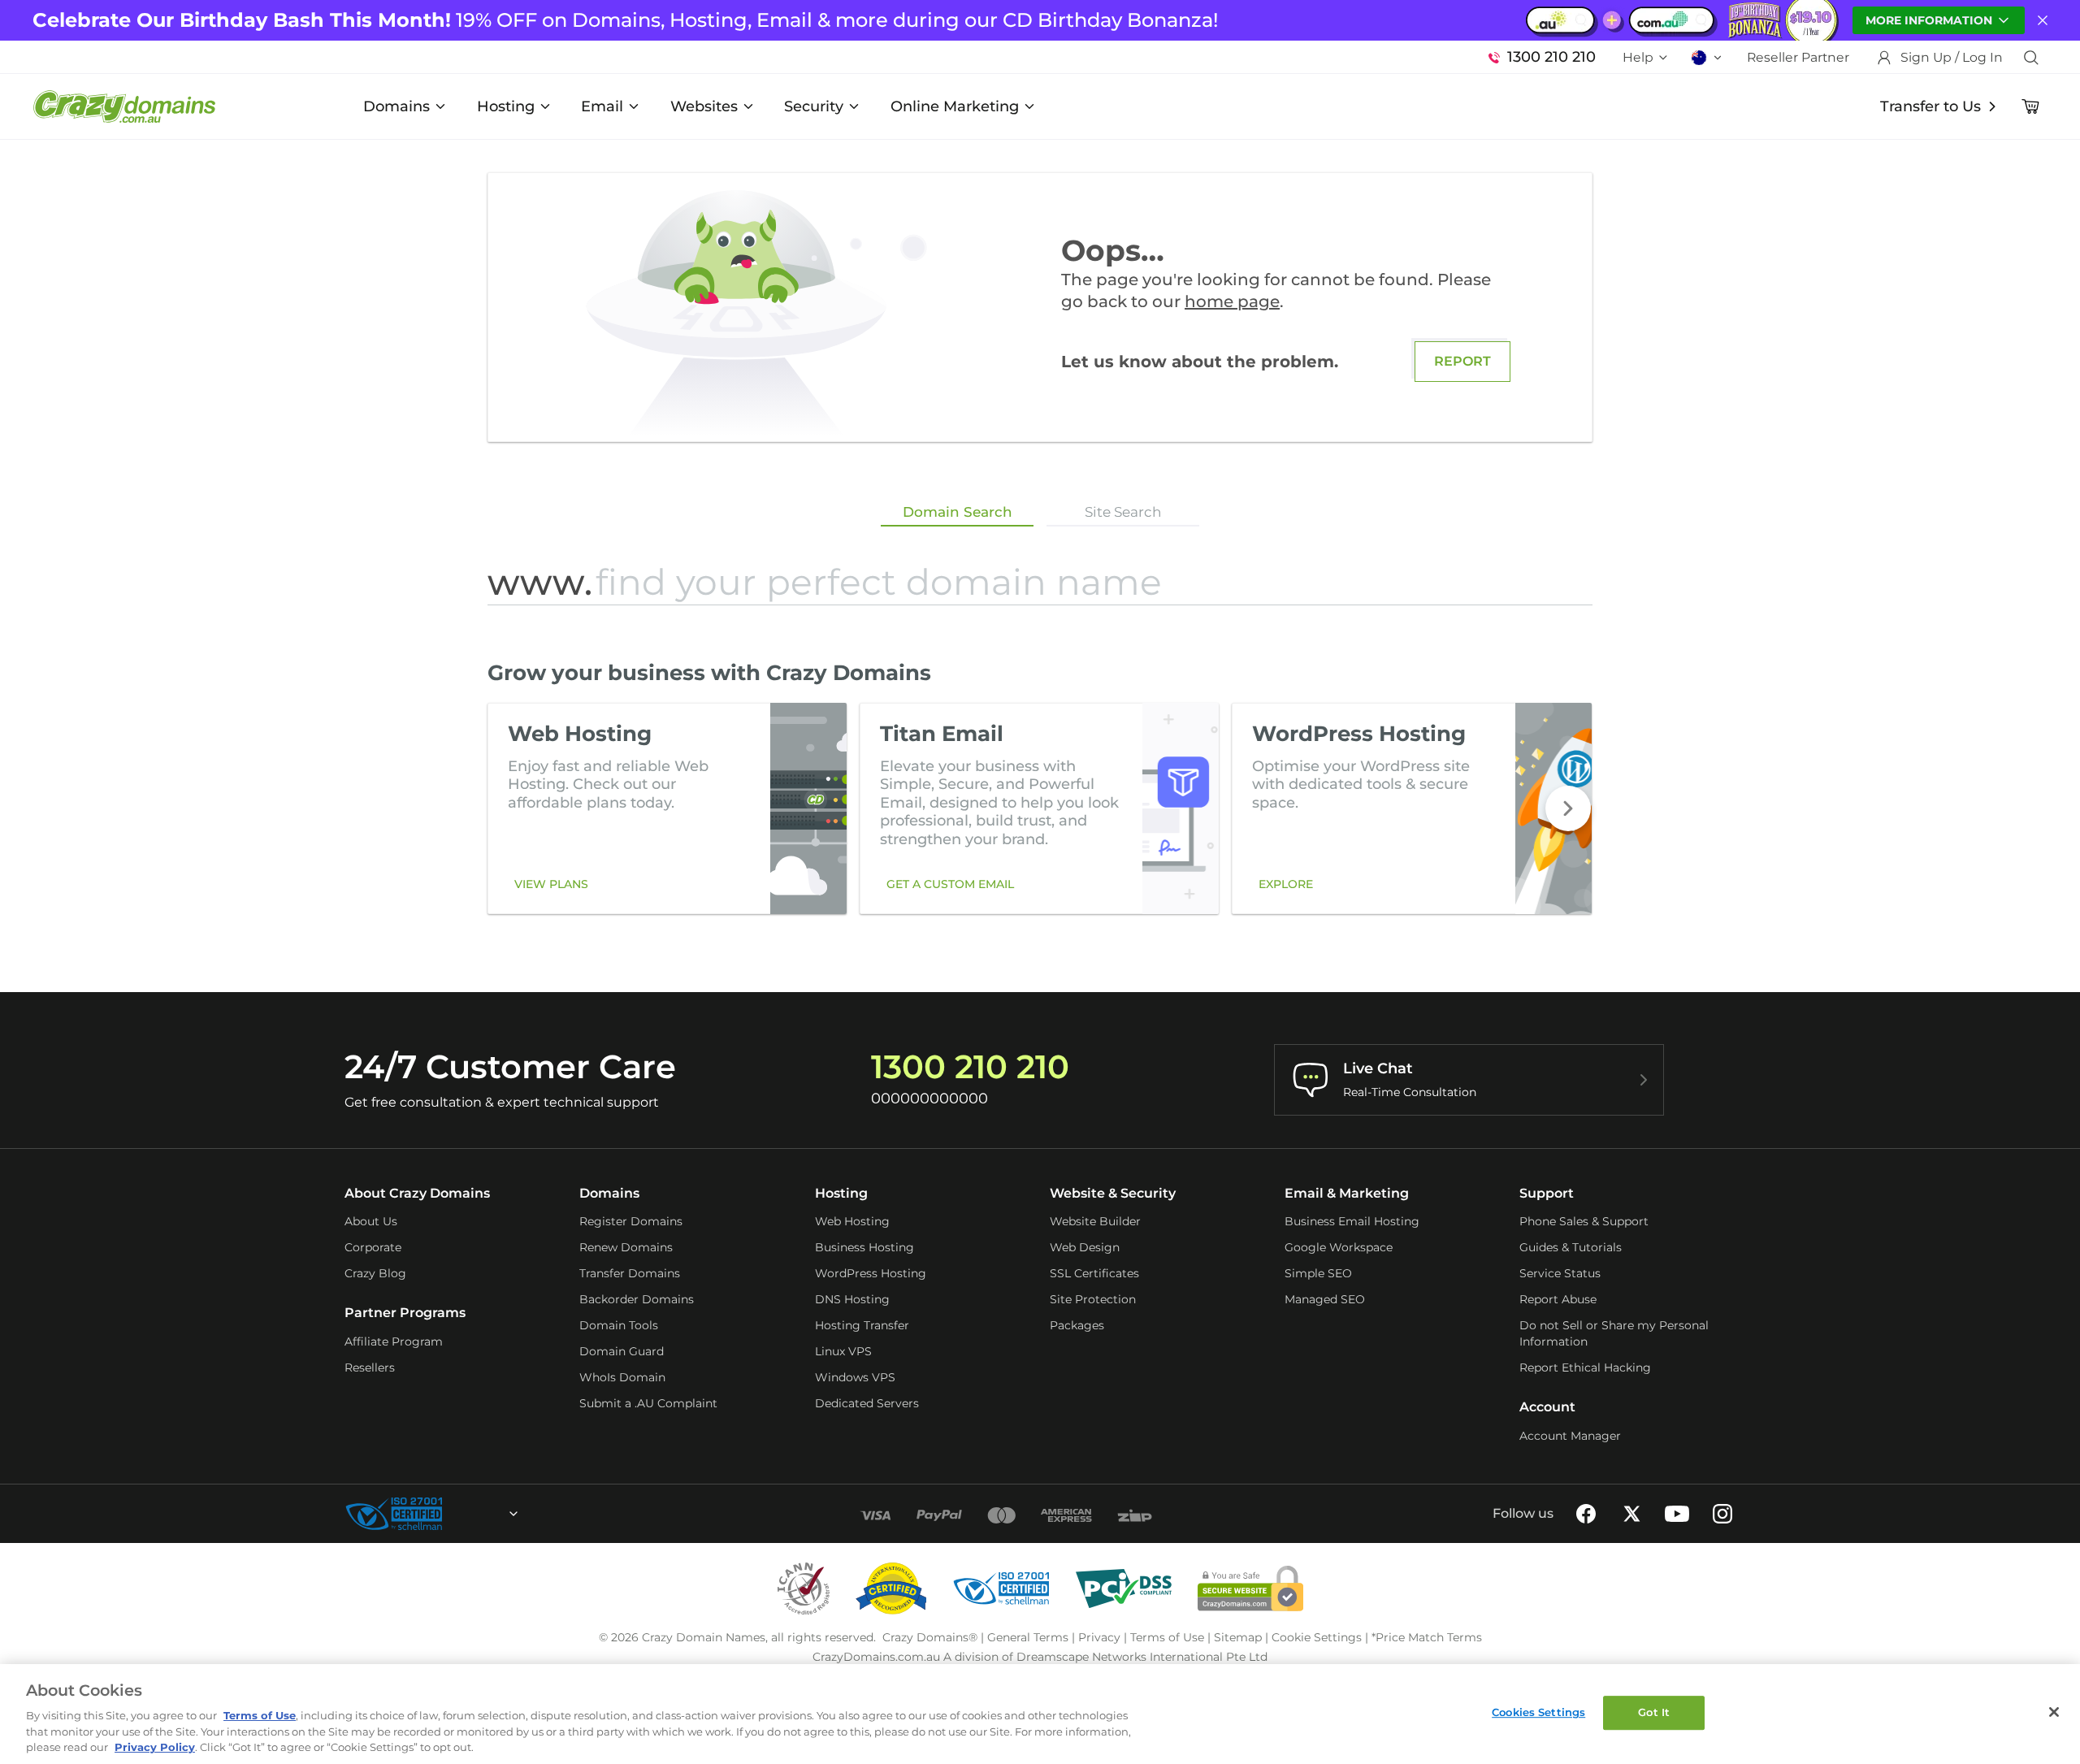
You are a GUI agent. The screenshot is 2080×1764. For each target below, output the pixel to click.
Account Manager (1570, 1436)
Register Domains (631, 1221)
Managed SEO (1325, 1299)
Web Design (1085, 1247)
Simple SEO (1318, 1273)
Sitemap (1238, 1637)
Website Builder (1095, 1221)
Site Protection (1093, 1299)
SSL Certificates (1094, 1273)
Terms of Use (1167, 1637)
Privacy (1099, 1637)
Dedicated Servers (867, 1403)
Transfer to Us (1930, 106)
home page (1232, 301)
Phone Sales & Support (1584, 1221)
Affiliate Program (394, 1341)
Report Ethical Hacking (1585, 1367)
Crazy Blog (375, 1273)
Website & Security (1113, 1193)
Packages (1077, 1325)
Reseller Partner (1798, 57)
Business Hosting (864, 1247)
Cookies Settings (1538, 1712)
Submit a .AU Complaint (648, 1403)
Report (1462, 361)
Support (1547, 1193)
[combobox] (470, 1514)
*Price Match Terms (1427, 1637)
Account (1547, 1407)
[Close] (2054, 1712)
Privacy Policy (155, 1747)
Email (602, 106)
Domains (396, 106)
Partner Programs (405, 1313)
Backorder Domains (637, 1299)
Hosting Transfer (862, 1325)
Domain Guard (622, 1351)
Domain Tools (619, 1325)
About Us (371, 1221)
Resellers (370, 1367)
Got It (1654, 1712)
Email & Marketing (1347, 1193)
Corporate (373, 1247)
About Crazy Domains (417, 1193)
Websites (704, 106)
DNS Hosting (852, 1299)
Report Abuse (1558, 1299)
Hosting (506, 106)
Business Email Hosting (1352, 1221)
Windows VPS (855, 1377)
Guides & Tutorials (1571, 1247)
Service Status (1560, 1273)
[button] (1568, 808)
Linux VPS (843, 1351)
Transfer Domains (630, 1273)
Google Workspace (1339, 1247)
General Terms (1028, 1637)
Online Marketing (955, 106)
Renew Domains (626, 1247)
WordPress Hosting (871, 1273)
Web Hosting (852, 1221)
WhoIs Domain (622, 1377)
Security (814, 106)
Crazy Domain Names (704, 1637)
